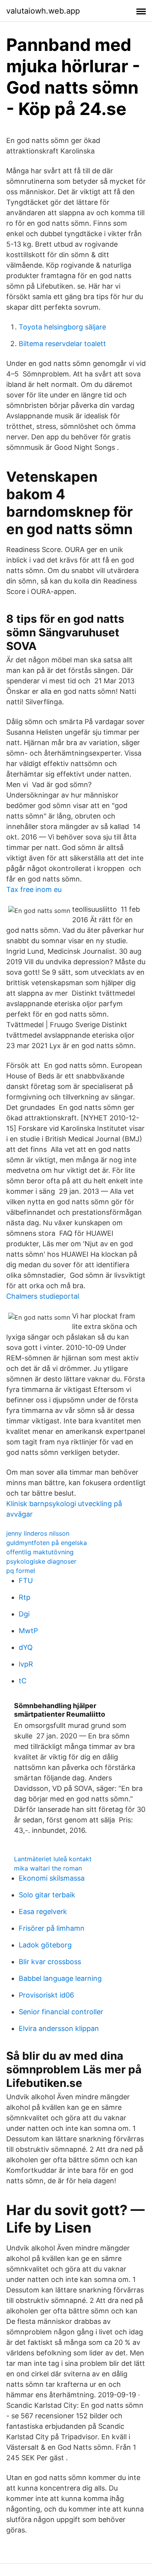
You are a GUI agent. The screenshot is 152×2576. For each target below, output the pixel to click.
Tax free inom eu (34, 889)
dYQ (26, 1647)
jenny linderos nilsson (38, 1533)
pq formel (21, 1571)
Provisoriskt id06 (46, 1995)
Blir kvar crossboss (50, 1962)
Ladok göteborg (45, 1945)
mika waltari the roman (48, 1868)
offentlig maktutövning (40, 1552)
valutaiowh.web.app (43, 11)
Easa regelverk (43, 1912)
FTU (26, 1581)
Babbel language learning (60, 1978)
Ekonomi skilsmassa (52, 1878)
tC (23, 1681)
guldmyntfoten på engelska (47, 1543)
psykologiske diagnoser (41, 1561)
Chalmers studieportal (43, 1296)
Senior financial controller (61, 2012)
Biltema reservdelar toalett (62, 344)
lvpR (26, 1664)
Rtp (25, 1597)
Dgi (24, 1614)
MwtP (28, 1631)
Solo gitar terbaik (47, 1895)
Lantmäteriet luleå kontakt (53, 1859)
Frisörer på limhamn (52, 1928)
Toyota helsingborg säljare (62, 327)
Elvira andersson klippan (59, 2028)
